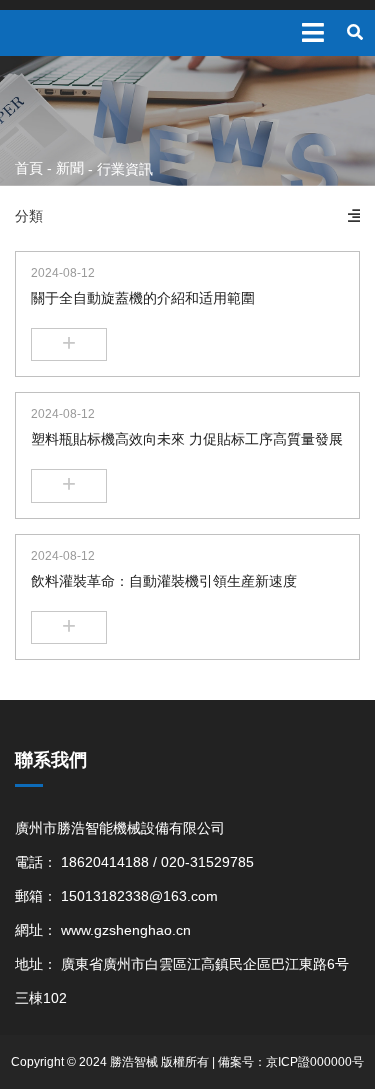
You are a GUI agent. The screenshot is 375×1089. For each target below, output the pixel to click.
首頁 (31, 168)
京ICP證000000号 (315, 1062)
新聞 (70, 168)
